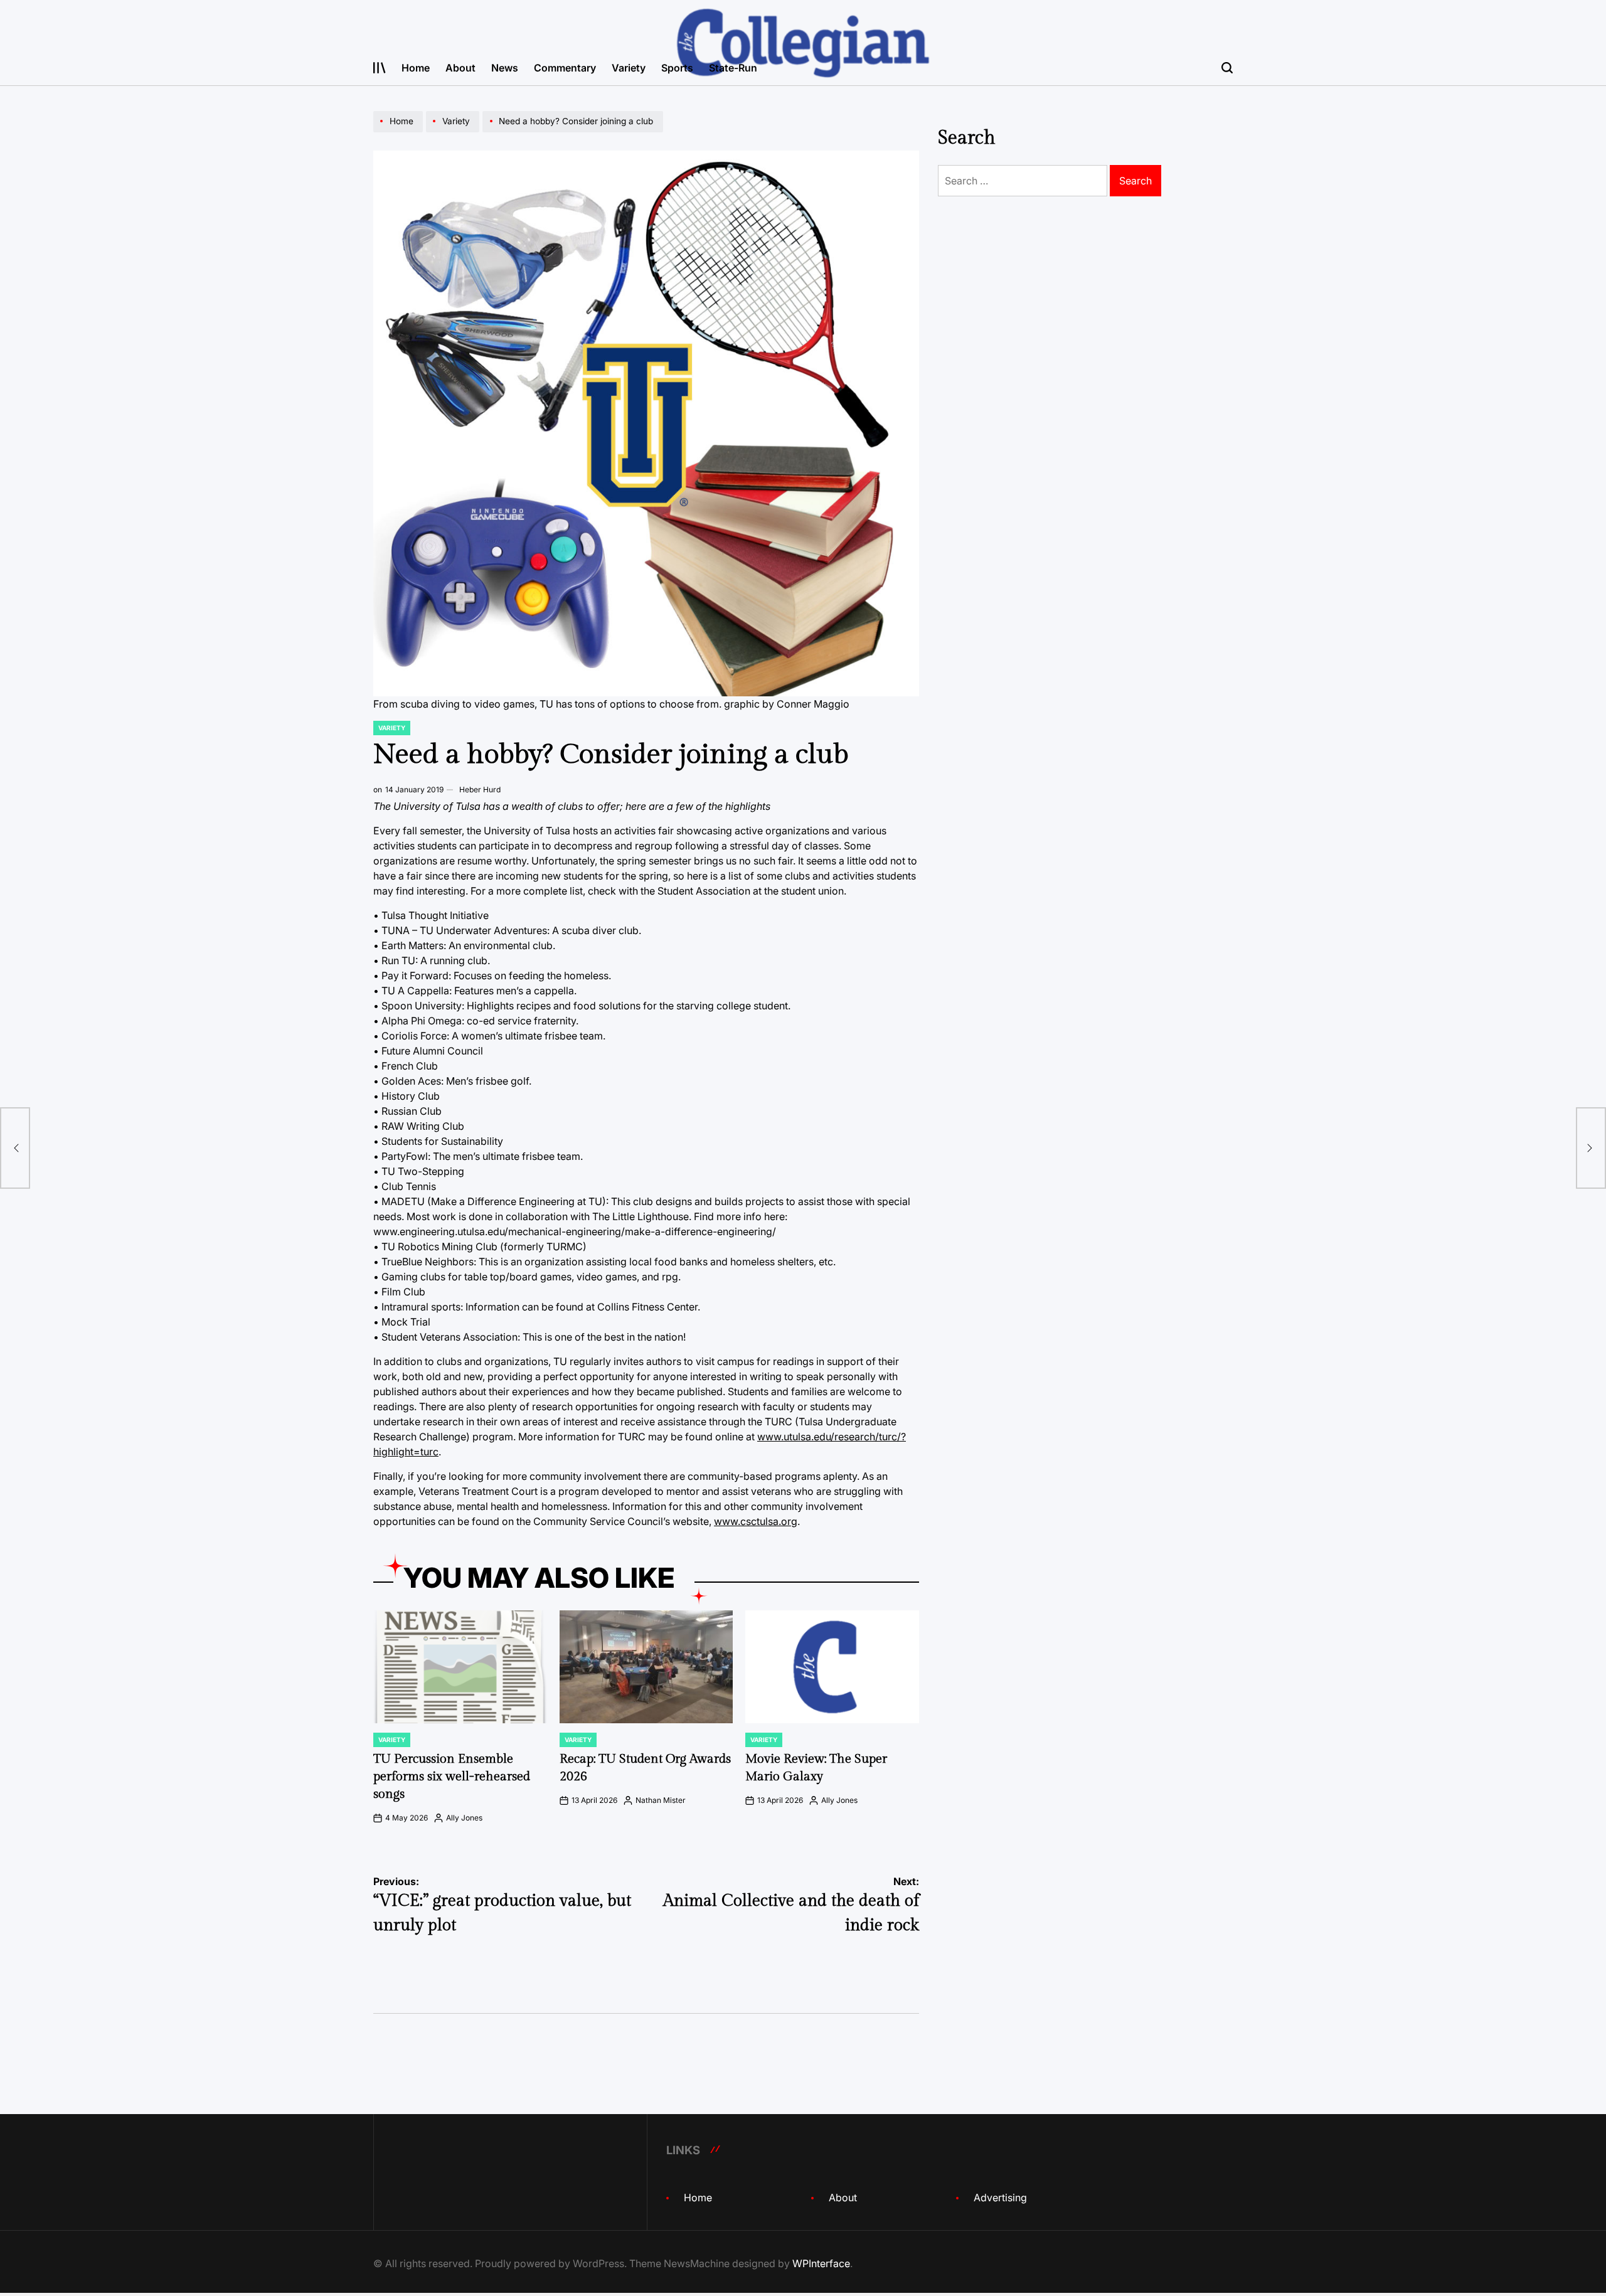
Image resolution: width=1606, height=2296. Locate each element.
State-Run (733, 68)
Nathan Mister (661, 1800)
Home (416, 68)
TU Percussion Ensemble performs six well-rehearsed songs (452, 1777)
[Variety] (454, 132)
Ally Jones (464, 1818)
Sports (677, 68)
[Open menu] (380, 68)
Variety (629, 68)
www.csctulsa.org (756, 1521)
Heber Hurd (480, 789)
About (460, 68)
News (505, 68)
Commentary (565, 68)
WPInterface (821, 2263)
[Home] (400, 132)
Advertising (1000, 2198)
